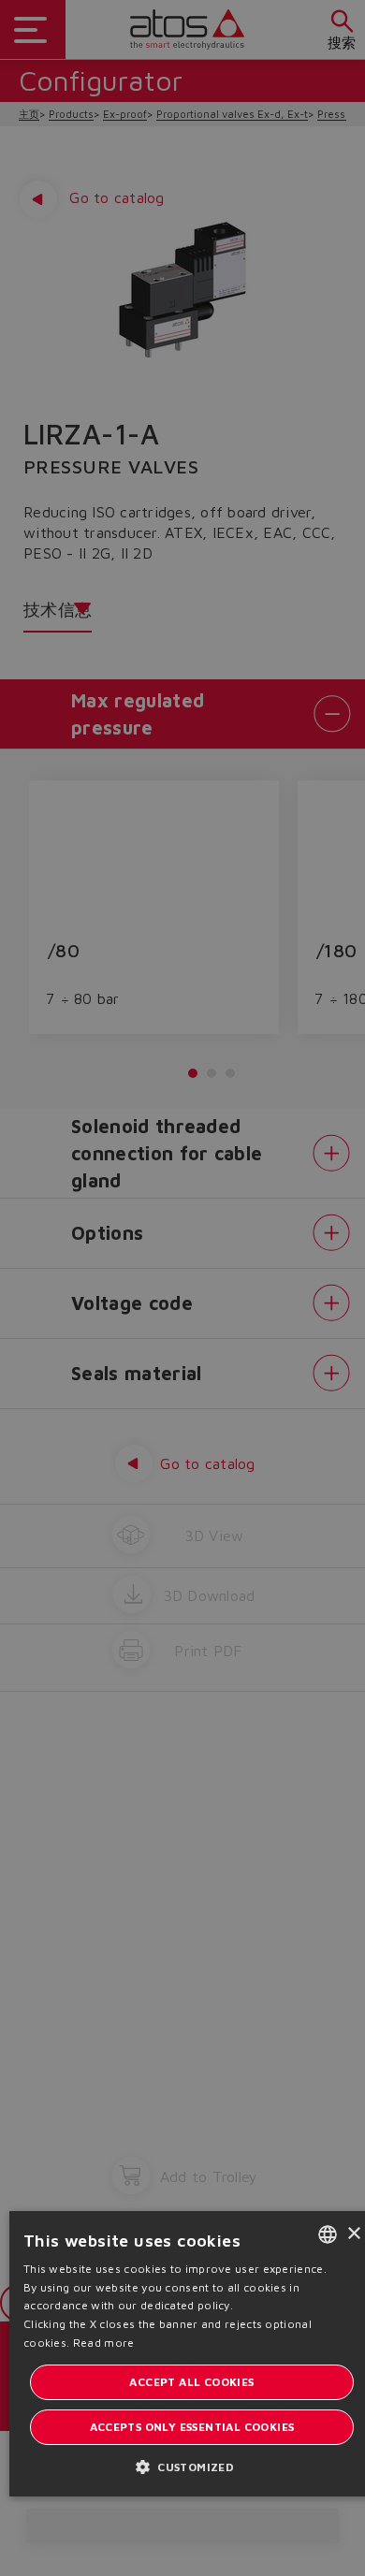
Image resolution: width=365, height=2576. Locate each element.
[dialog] (182, 1288)
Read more (104, 2343)
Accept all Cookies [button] (191, 2382)
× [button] (353, 2234)
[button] (192, 2466)
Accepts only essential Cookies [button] (192, 2427)
